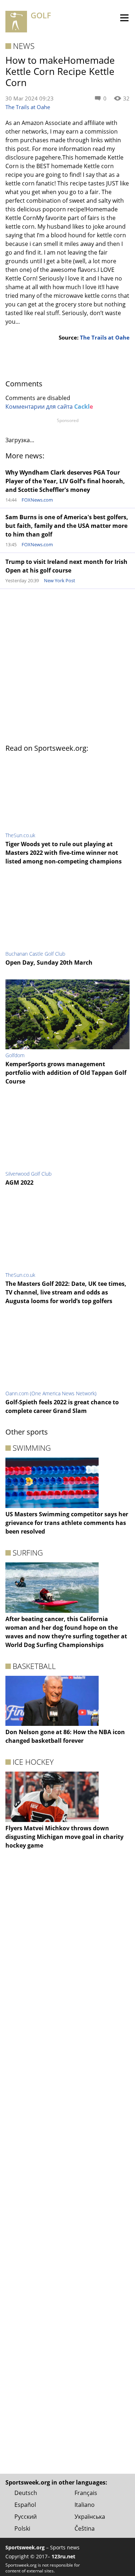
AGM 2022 (19, 1182)
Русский (26, 2517)
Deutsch (26, 2493)
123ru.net (63, 2556)
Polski (22, 2528)
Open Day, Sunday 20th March (49, 962)
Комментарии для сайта (49, 407)
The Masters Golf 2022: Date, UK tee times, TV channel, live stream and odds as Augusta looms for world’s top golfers (66, 1292)
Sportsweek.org (25, 2547)
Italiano (85, 2505)
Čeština (85, 2528)
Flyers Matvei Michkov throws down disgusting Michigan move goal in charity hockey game (64, 1837)
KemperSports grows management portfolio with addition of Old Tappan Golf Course (66, 1073)
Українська (90, 2517)
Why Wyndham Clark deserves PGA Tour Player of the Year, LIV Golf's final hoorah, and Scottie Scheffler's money (65, 481)
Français (86, 2493)
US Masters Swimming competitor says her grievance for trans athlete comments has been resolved (67, 1523)
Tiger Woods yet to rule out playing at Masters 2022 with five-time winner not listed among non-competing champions (64, 853)
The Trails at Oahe (28, 107)
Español (25, 2505)
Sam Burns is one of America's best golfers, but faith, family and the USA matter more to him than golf (67, 526)
